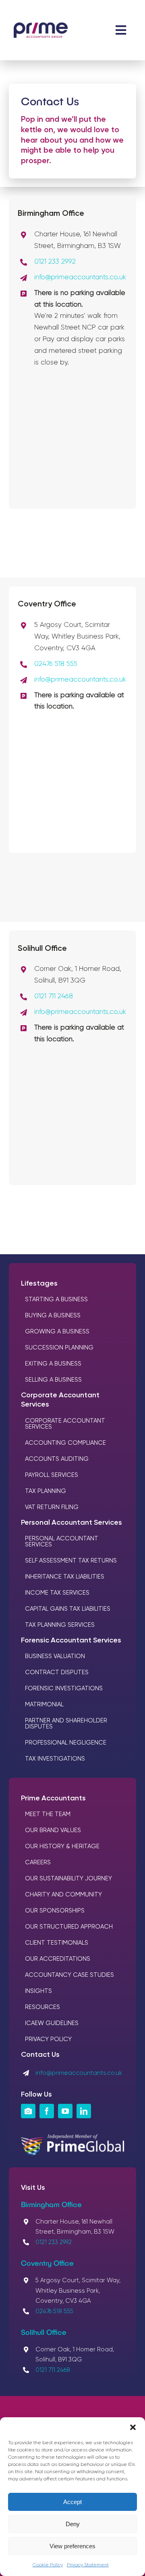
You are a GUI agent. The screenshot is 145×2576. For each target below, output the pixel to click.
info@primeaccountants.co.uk (80, 277)
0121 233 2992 (55, 262)
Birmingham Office (51, 2204)
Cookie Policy (48, 2565)
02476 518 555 (56, 664)
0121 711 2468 (54, 996)
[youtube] (65, 2111)
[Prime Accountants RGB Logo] (41, 26)
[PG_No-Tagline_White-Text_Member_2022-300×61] (73, 2138)
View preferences (72, 2546)
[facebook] (47, 2111)
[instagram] (28, 2111)
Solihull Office (44, 2332)
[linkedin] (84, 2111)
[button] (133, 2427)
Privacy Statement (88, 2565)
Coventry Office (47, 2263)
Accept (72, 2502)
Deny (73, 2524)
